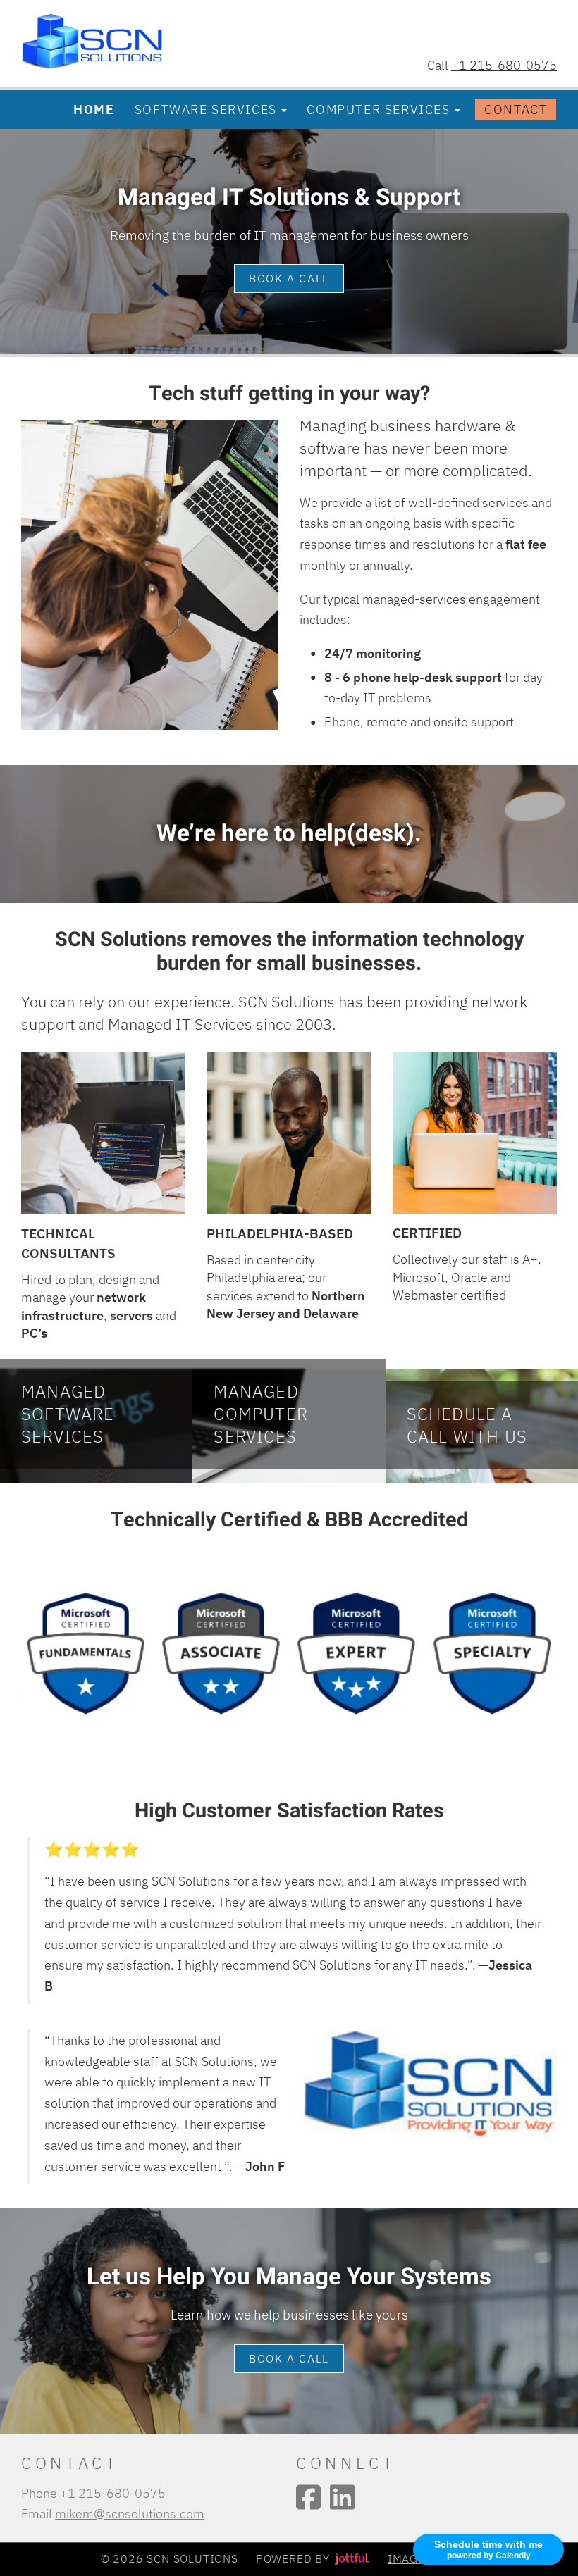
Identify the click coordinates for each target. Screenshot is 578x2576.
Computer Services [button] (378, 109)
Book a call (289, 278)
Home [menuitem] (94, 109)
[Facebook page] (308, 2497)
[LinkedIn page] (342, 2497)
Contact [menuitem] (516, 109)
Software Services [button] (206, 109)
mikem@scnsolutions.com (130, 2513)
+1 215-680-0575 (504, 65)
